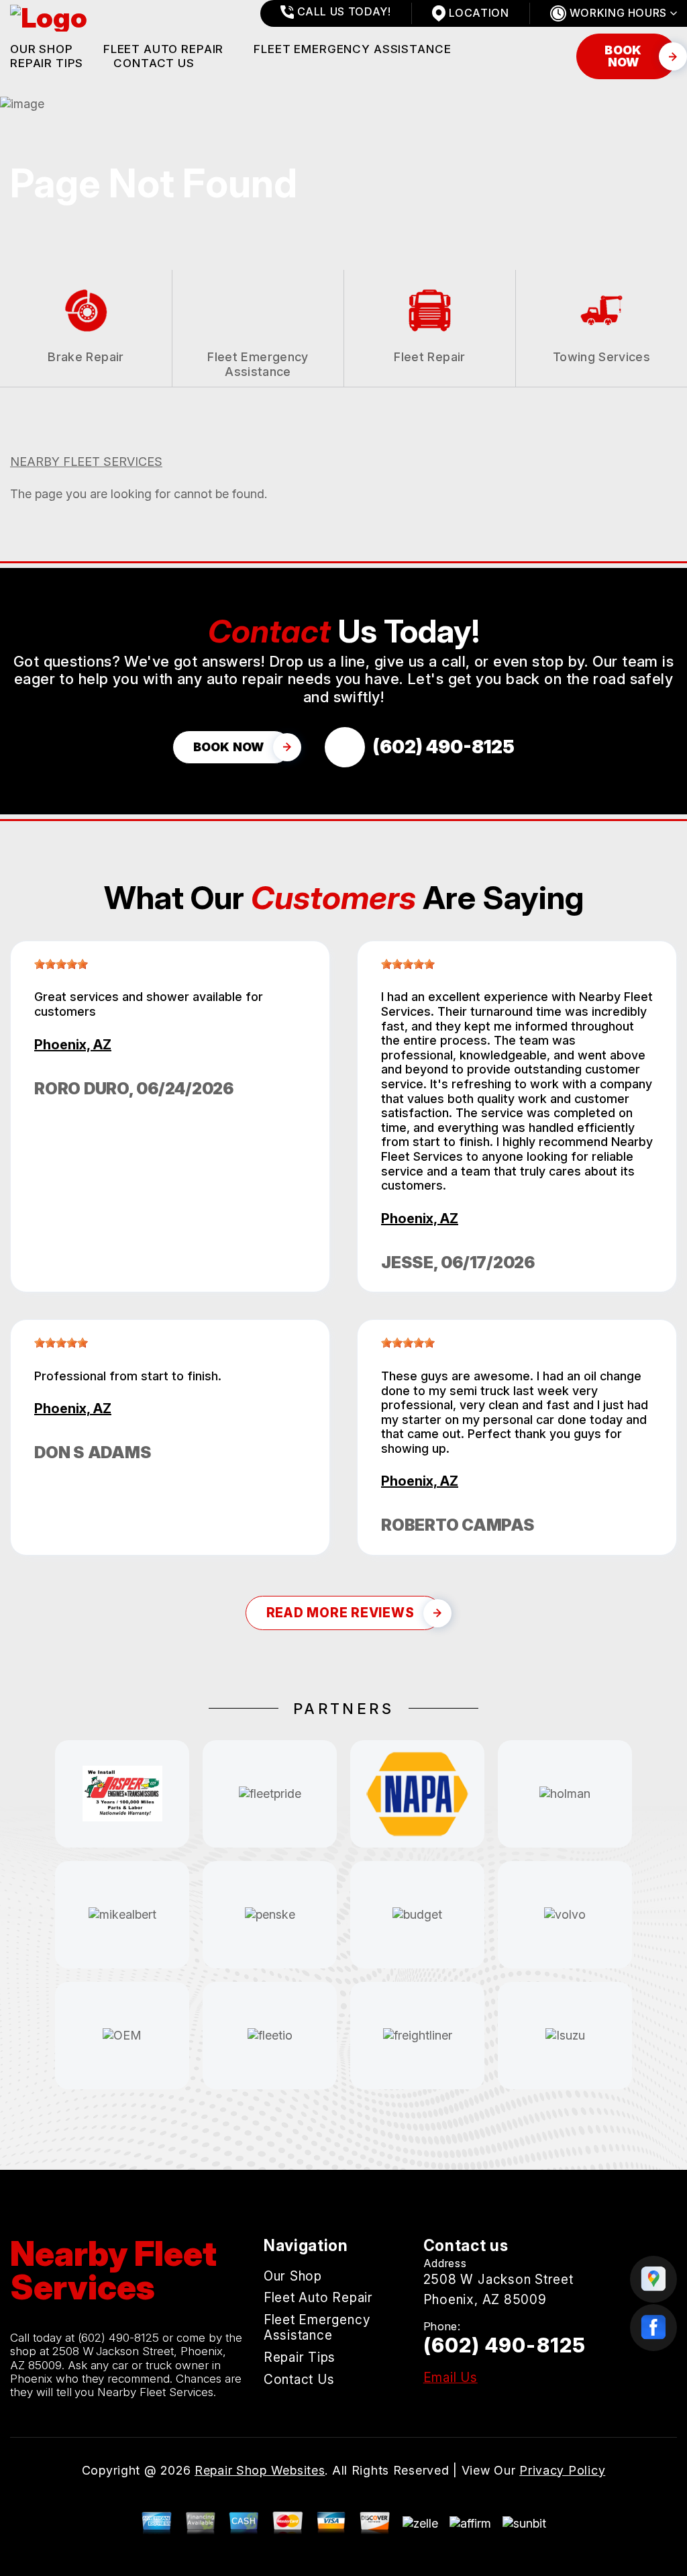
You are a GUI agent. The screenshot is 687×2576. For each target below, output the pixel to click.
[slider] (61, 964)
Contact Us (154, 63)
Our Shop (42, 49)
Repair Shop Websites (260, 2470)
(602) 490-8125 (119, 2338)
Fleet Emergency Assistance (352, 49)
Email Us (451, 2378)
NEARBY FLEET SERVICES (86, 462)
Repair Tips (47, 63)
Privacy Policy (562, 2470)
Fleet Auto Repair (163, 49)
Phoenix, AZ (73, 1045)
